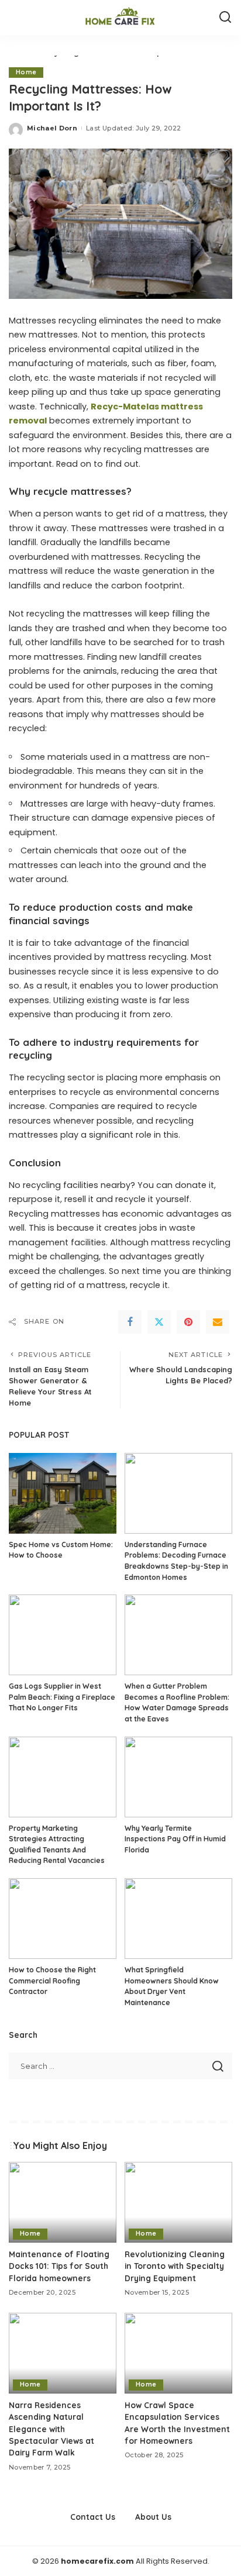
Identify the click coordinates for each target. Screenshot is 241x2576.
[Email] (218, 1322)
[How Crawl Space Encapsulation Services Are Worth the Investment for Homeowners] (178, 2353)
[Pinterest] (188, 1322)
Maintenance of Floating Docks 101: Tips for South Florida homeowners (59, 2266)
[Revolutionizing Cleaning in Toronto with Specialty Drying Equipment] (178, 2202)
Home (26, 72)
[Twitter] (159, 1322)
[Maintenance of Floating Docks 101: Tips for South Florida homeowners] (63, 2202)
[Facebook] (130, 1322)
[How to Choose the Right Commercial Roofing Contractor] (63, 1919)
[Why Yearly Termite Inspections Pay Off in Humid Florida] (178, 1777)
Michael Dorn (52, 128)
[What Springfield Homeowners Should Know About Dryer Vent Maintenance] (178, 1919)
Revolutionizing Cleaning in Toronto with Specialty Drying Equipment (175, 2266)
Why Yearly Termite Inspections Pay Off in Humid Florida (175, 1839)
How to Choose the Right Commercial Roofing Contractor (52, 1981)
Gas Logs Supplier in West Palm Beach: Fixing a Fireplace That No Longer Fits (62, 1697)
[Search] (225, 18)
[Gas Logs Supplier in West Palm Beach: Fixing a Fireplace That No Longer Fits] (63, 1635)
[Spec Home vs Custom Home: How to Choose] (63, 1493)
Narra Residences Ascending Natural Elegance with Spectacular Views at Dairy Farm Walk (51, 2429)
